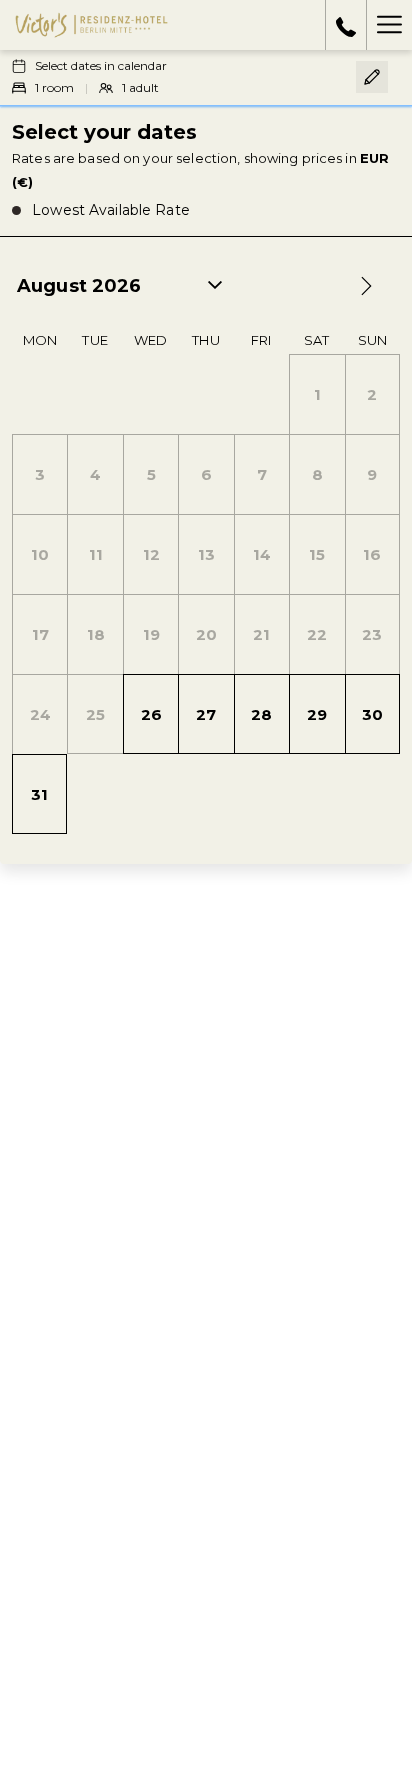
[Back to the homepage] (91, 25)
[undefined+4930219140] (346, 25)
